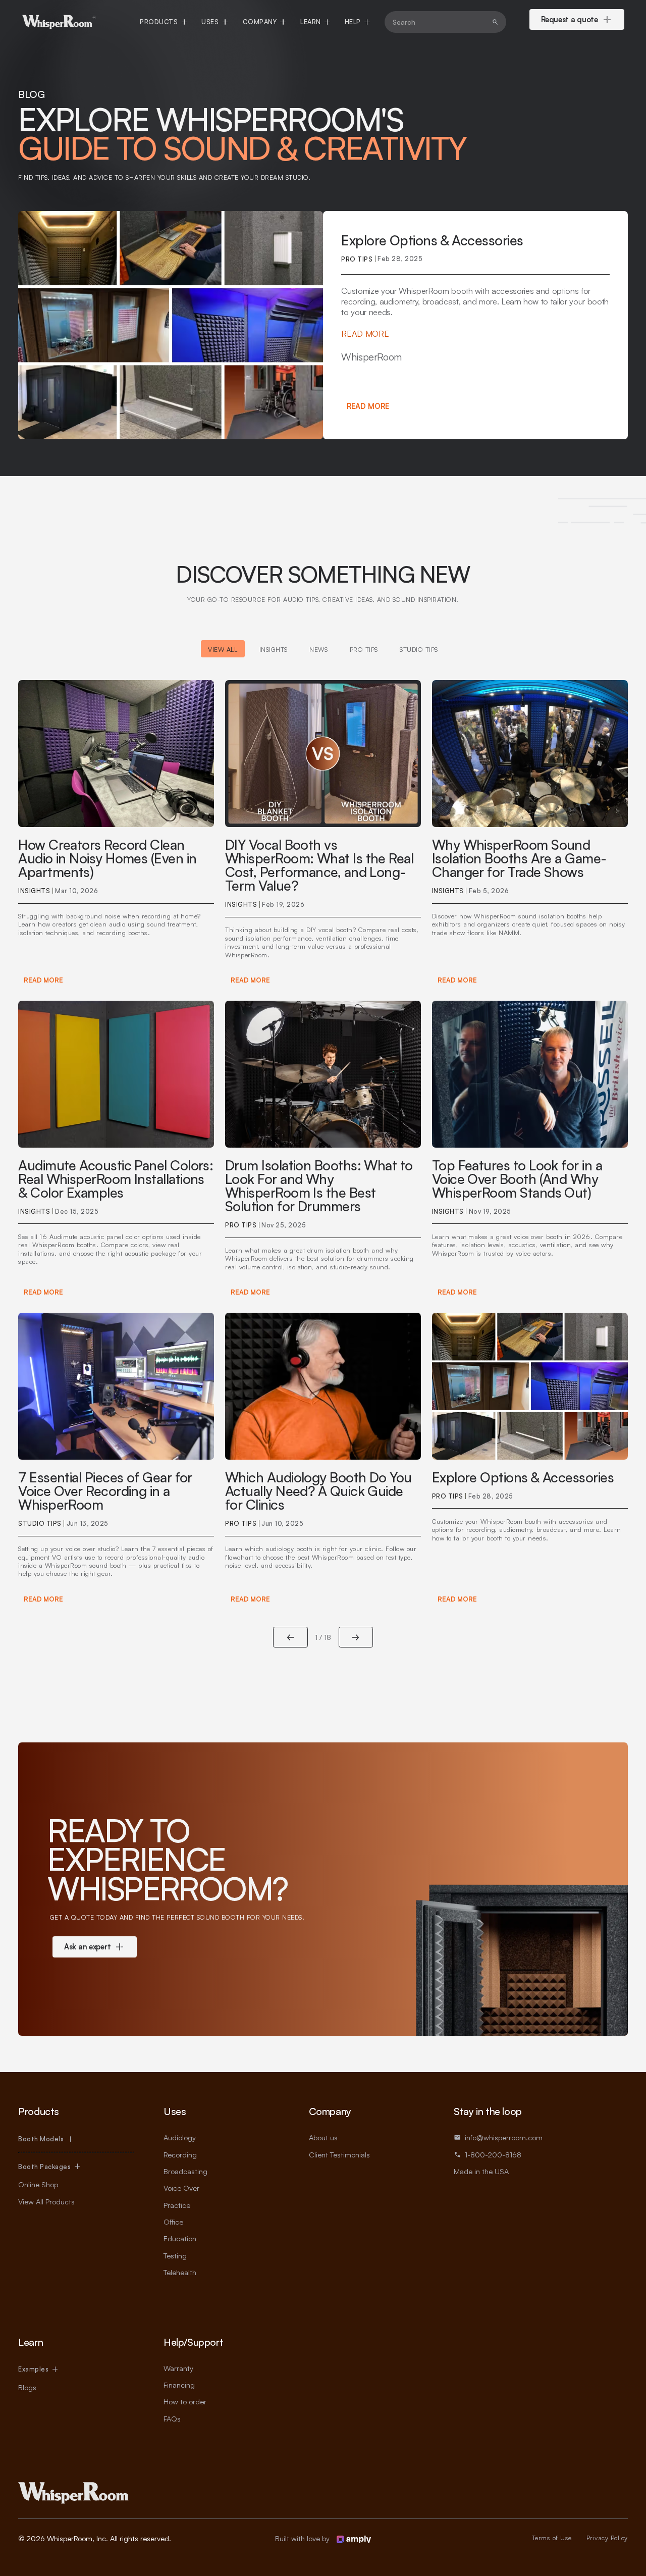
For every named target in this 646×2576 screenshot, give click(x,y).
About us (323, 2137)
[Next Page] (356, 1637)
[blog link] (116, 835)
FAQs (172, 2418)
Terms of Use (552, 2538)
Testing (175, 2255)
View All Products (46, 2201)
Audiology (180, 2137)
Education (180, 2238)
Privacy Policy (607, 2538)
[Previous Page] (290, 1637)
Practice (177, 2205)
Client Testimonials (339, 2154)
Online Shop (38, 2184)
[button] (163, 22)
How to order (185, 2401)
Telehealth (180, 2272)
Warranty (178, 2368)
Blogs (27, 2387)
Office (173, 2222)
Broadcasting (185, 2171)
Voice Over (181, 2188)
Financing (179, 2385)
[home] (59, 22)
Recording (180, 2154)
